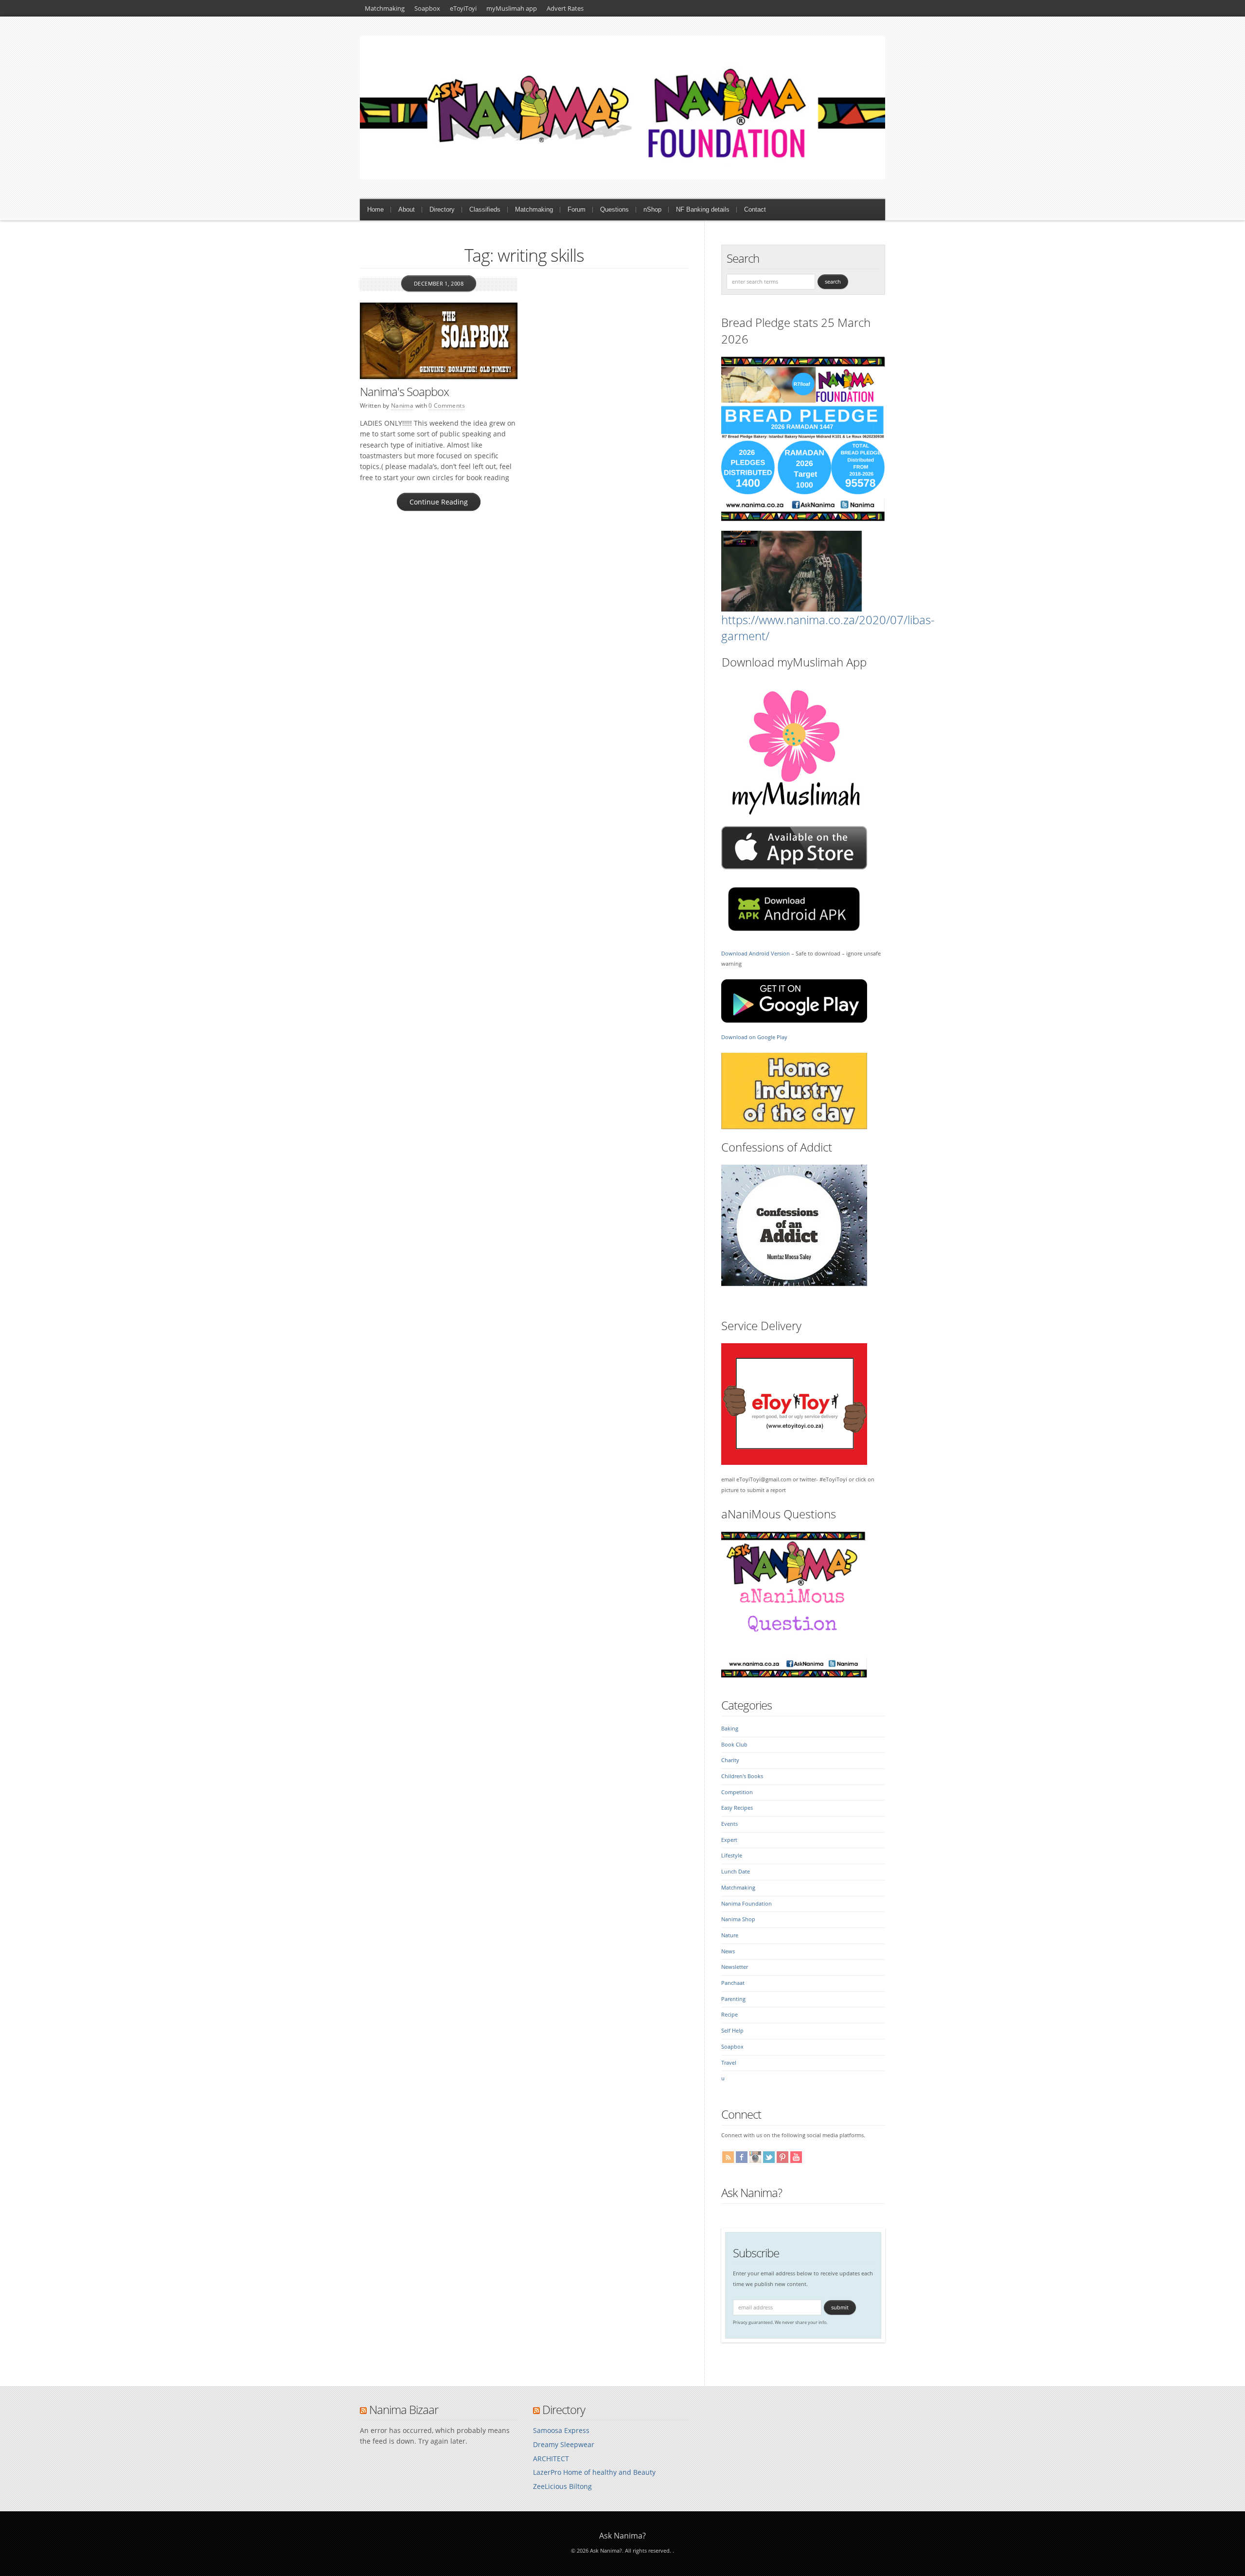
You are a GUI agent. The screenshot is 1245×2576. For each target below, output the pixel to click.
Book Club (734, 1745)
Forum (577, 209)
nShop (652, 209)
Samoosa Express (561, 2430)
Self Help (732, 2031)
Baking (730, 1729)
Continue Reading (439, 502)
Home (375, 209)
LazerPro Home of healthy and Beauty (594, 2472)
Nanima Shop (738, 1919)
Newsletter (735, 1967)
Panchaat (733, 1983)
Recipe (729, 2015)
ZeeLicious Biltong (562, 2486)
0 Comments (447, 405)
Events (729, 1824)
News (728, 1951)
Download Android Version (756, 954)
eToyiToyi (463, 8)
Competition (737, 1792)
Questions (614, 209)
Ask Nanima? (752, 2192)
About (407, 209)
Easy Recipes (737, 1808)
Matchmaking (385, 8)
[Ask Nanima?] (622, 177)
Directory (442, 209)
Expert (729, 1840)
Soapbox (427, 8)
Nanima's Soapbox (404, 391)
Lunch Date (736, 1872)
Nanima (402, 405)
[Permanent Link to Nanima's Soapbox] (439, 341)
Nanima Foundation (747, 1904)
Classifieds (485, 209)
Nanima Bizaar (404, 2409)
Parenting (733, 1999)
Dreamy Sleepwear (564, 2444)
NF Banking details (703, 209)
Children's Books (742, 1776)
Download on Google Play (754, 1037)
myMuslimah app (512, 8)
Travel (729, 2063)
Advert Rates (565, 8)
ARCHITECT (551, 2459)
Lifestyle (732, 1855)
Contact (755, 209)
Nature (730, 1935)
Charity (730, 1760)
